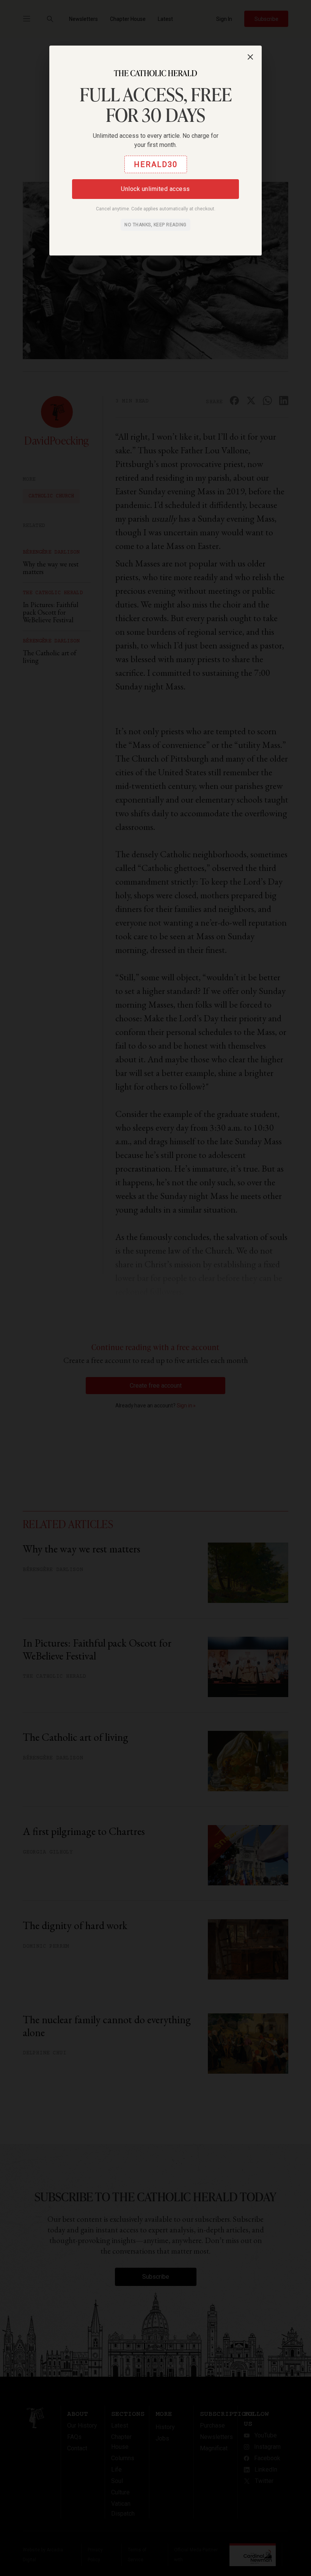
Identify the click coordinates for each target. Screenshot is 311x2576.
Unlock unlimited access (155, 189)
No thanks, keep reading (155, 225)
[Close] (250, 57)
